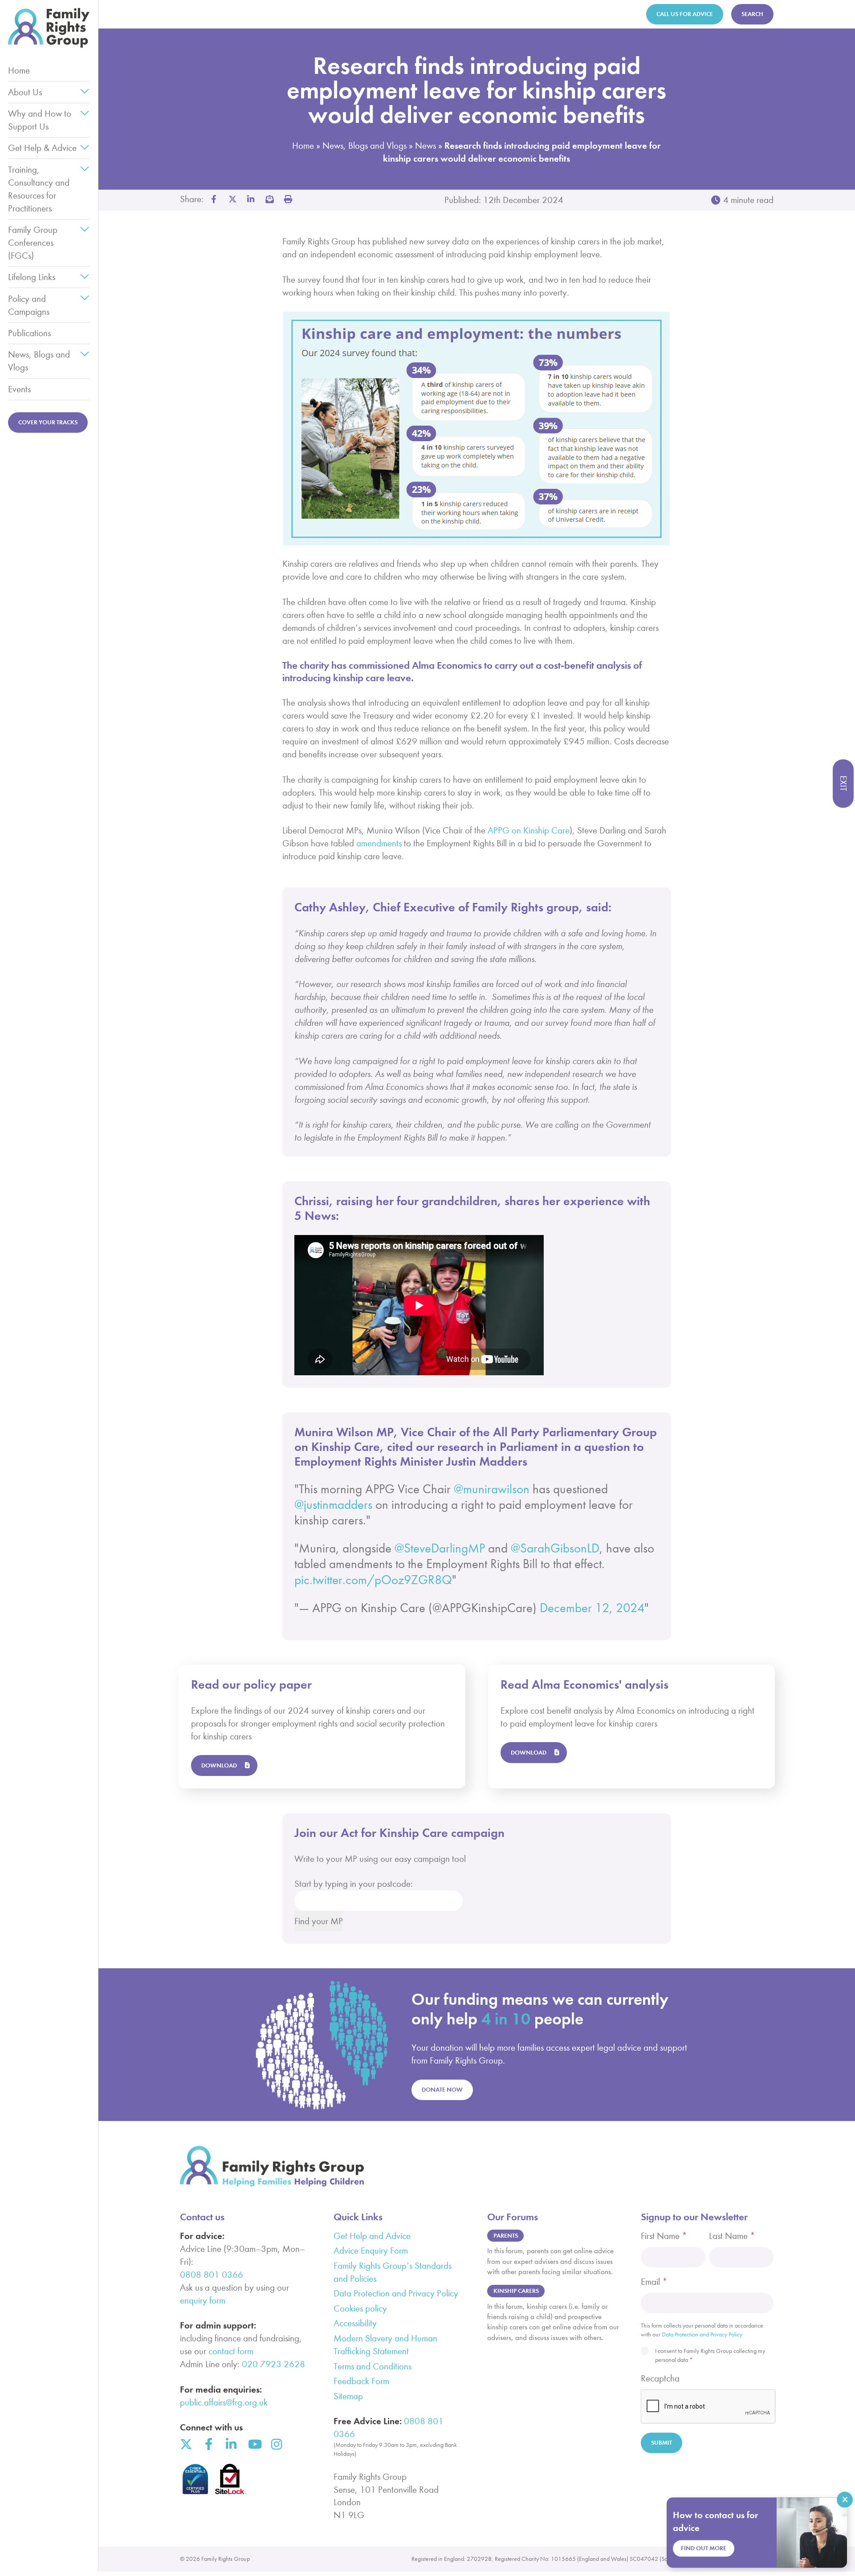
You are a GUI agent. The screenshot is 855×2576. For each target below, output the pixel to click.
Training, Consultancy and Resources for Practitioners (39, 189)
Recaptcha (660, 2378)
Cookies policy (360, 2308)
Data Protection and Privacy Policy (396, 2293)
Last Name (732, 2236)
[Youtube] (254, 2444)
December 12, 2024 (592, 1608)
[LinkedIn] (232, 2444)
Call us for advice (685, 14)
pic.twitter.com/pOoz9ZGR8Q (373, 1580)
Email (654, 2282)
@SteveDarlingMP (440, 1548)
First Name (664, 2236)
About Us (25, 92)
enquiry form (203, 2300)
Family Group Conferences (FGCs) (33, 243)
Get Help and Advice (372, 2236)
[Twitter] (186, 2444)
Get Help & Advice (42, 148)
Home (19, 70)
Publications (29, 333)
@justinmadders (333, 1505)
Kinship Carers (516, 2291)
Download (219, 1765)
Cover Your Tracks (48, 422)
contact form (231, 2351)
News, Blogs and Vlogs (39, 361)
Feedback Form (361, 2381)
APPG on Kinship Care (529, 830)
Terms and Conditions (373, 2366)
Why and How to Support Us (40, 120)
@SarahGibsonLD (555, 1548)
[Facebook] (209, 2444)
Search (752, 14)
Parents (506, 2236)
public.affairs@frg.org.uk (224, 2402)
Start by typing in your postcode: (354, 1884)
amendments (379, 843)
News (425, 146)
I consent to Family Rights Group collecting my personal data (710, 2355)
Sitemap (348, 2396)
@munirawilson (492, 1489)
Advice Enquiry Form (371, 2251)
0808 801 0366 (212, 2275)
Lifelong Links (32, 277)
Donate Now (442, 2090)
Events (19, 389)
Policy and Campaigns (29, 305)
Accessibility (355, 2323)
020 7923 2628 (273, 2364)
